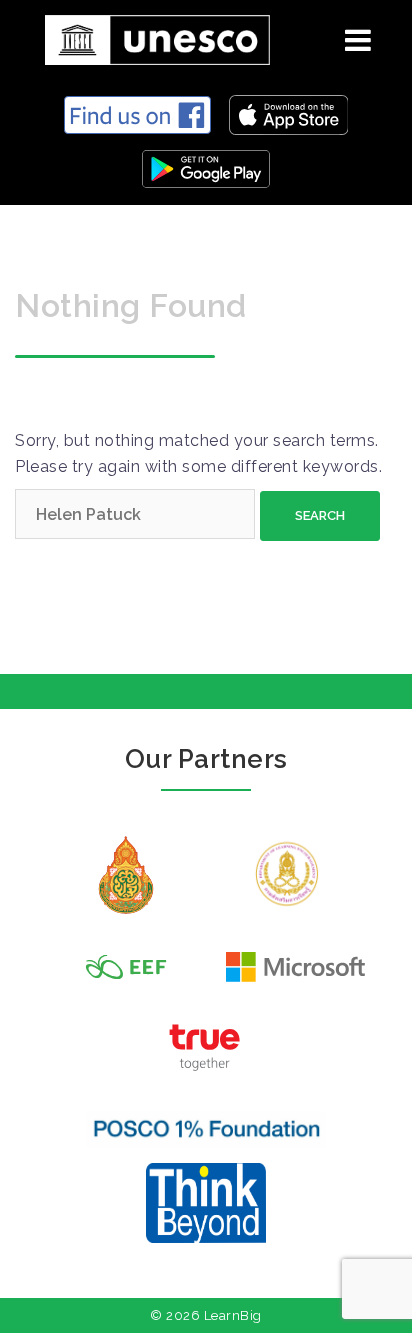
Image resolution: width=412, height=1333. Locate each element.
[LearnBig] (150, 36)
